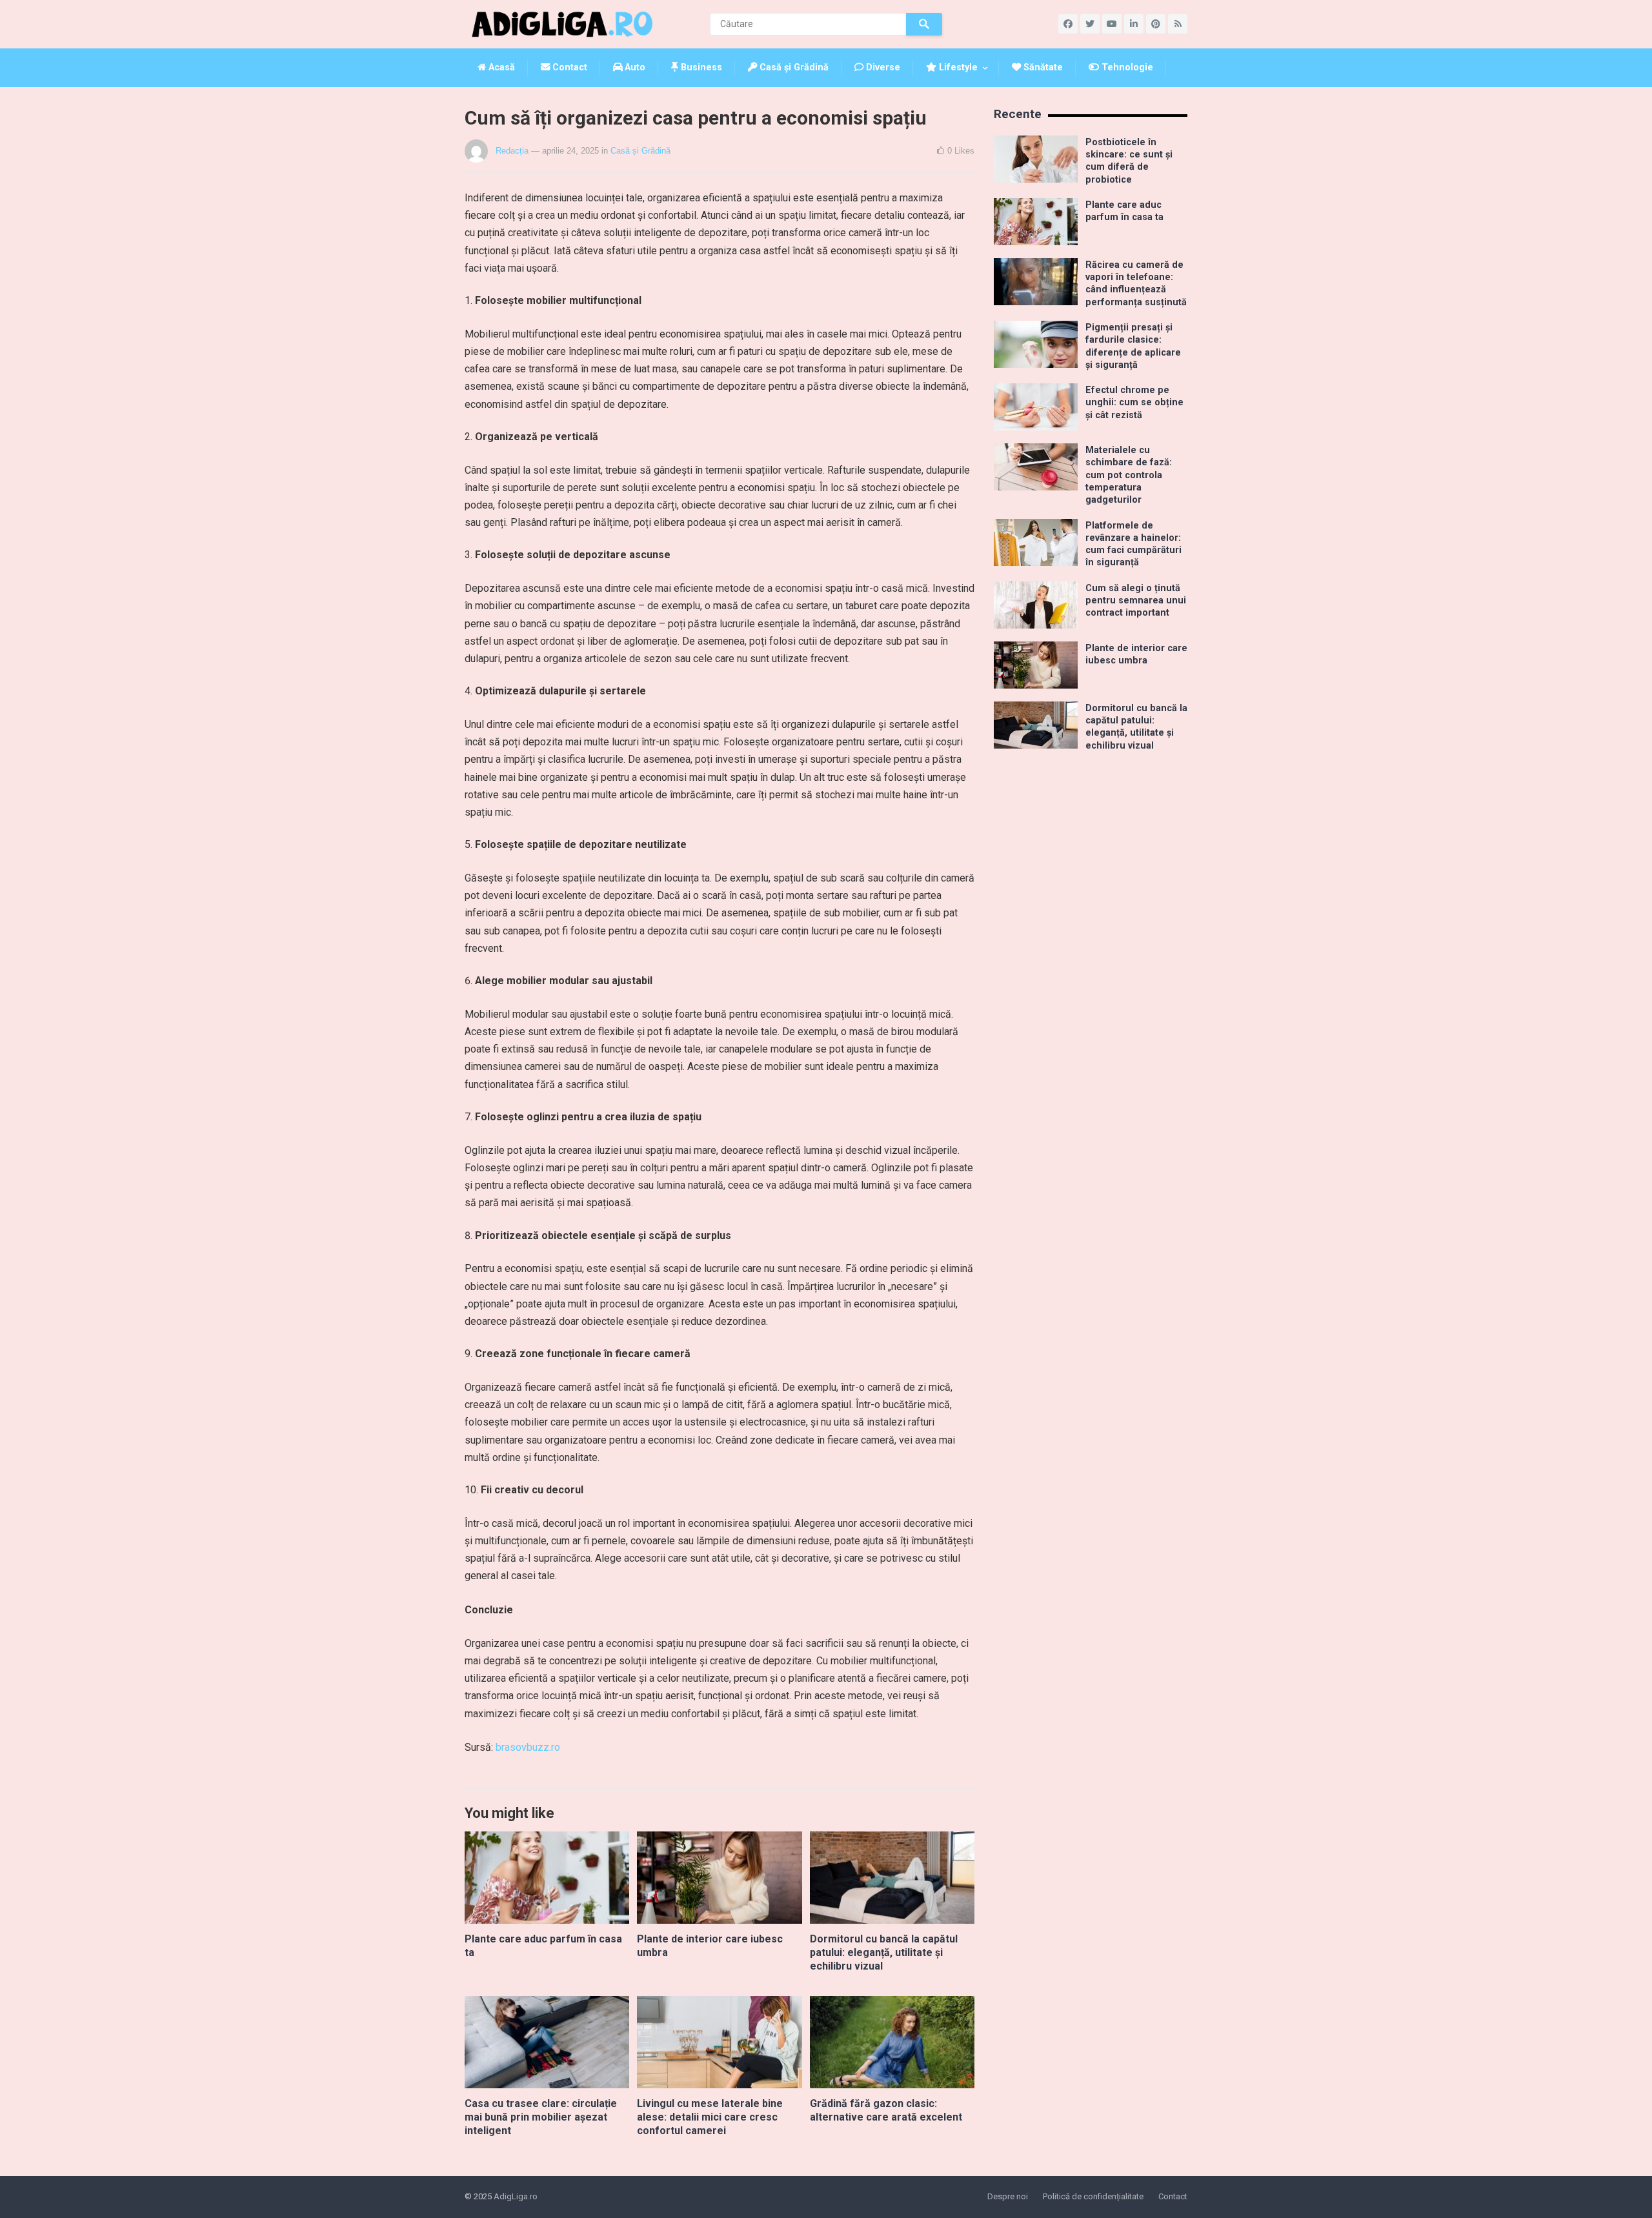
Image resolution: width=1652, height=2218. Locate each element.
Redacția (512, 151)
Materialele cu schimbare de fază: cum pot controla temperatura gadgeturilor (1129, 475)
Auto (634, 67)
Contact (569, 67)
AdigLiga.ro (516, 2196)
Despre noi (1008, 2196)
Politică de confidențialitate (1093, 2196)
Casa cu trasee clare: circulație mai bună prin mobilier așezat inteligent (541, 2117)
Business (700, 67)
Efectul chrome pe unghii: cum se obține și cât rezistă (1134, 403)
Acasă (500, 67)
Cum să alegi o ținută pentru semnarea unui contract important (1136, 601)
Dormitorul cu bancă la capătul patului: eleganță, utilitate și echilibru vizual (884, 1952)
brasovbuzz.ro (528, 1747)
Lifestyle (957, 67)
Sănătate (1042, 67)
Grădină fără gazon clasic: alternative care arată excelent (886, 2110)
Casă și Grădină (793, 67)
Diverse (882, 67)
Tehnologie (1126, 67)
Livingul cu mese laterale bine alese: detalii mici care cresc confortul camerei (710, 2117)
